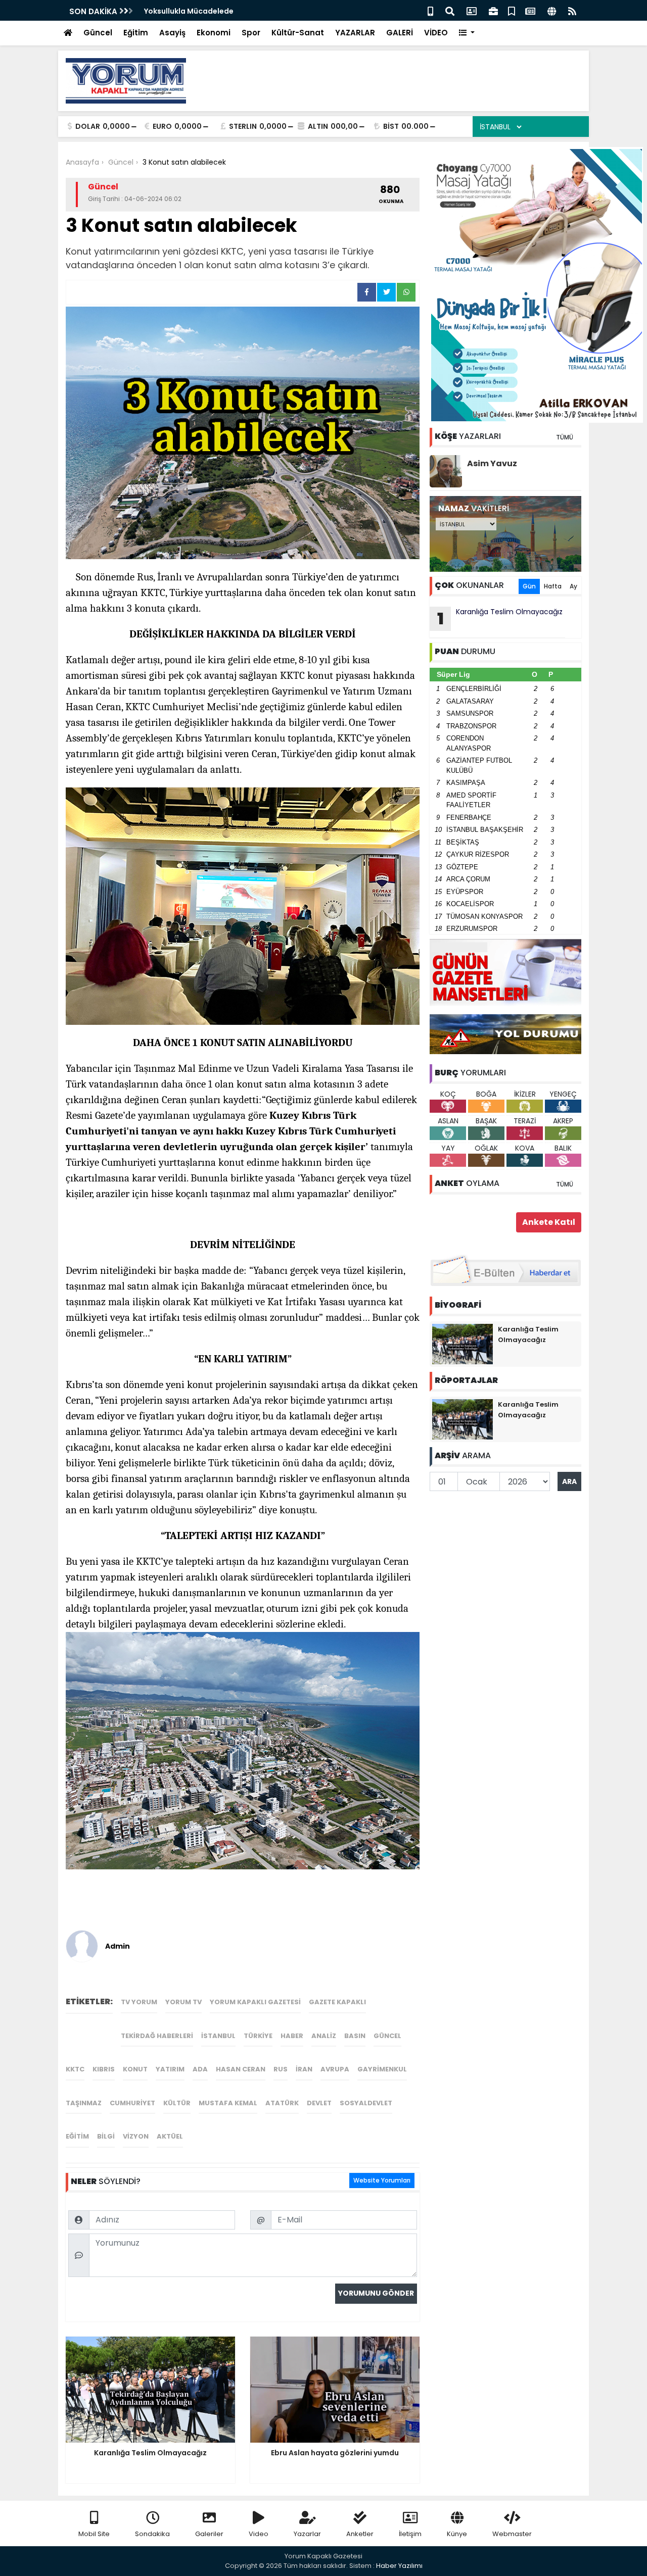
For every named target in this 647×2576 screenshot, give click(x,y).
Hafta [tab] (553, 586)
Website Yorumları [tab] (382, 2180)
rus (281, 2069)
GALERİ (400, 33)
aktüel (170, 2136)
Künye (457, 2534)
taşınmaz (84, 2103)
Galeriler (209, 2534)
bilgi (106, 2136)
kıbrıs (104, 2069)
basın (355, 2036)
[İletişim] (472, 10)
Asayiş (172, 33)
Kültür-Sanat (298, 33)
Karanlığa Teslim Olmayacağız (500, 618)
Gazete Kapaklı (337, 2002)
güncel (387, 2036)
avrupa (335, 2069)
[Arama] (450, 10)
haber (292, 2036)
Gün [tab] (529, 586)
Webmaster (512, 2534)
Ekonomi (214, 33)
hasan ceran (241, 2069)
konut (135, 2069)
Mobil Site (94, 2534)
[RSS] (572, 10)
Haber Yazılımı (399, 2566)
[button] (467, 33)
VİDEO (436, 33)
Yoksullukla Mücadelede (189, 11)
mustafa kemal (228, 2103)
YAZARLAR (355, 33)
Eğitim (136, 33)
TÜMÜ (565, 437)
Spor (251, 33)
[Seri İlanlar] (512, 10)
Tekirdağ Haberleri (157, 2036)
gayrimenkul (382, 2069)
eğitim (77, 2136)
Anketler (360, 2534)
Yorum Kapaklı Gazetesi (255, 2002)
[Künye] (552, 10)
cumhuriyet (132, 2103)
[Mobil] (430, 10)
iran (304, 2069)
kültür (177, 2103)
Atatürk (282, 2103)
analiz (324, 2036)
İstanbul (218, 2036)
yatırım (170, 2069)
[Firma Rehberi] (493, 10)
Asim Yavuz (492, 463)
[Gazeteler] (530, 10)
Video (259, 2534)
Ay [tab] (573, 586)
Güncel (98, 33)
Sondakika (152, 2534)
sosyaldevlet (366, 2103)
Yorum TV (183, 2002)
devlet (319, 2103)
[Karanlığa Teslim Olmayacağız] (463, 1344)
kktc (75, 2069)
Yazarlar (307, 2534)
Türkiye (258, 2036)
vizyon (136, 2136)
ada (200, 2069)
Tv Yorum (139, 2002)
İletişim (410, 2534)
